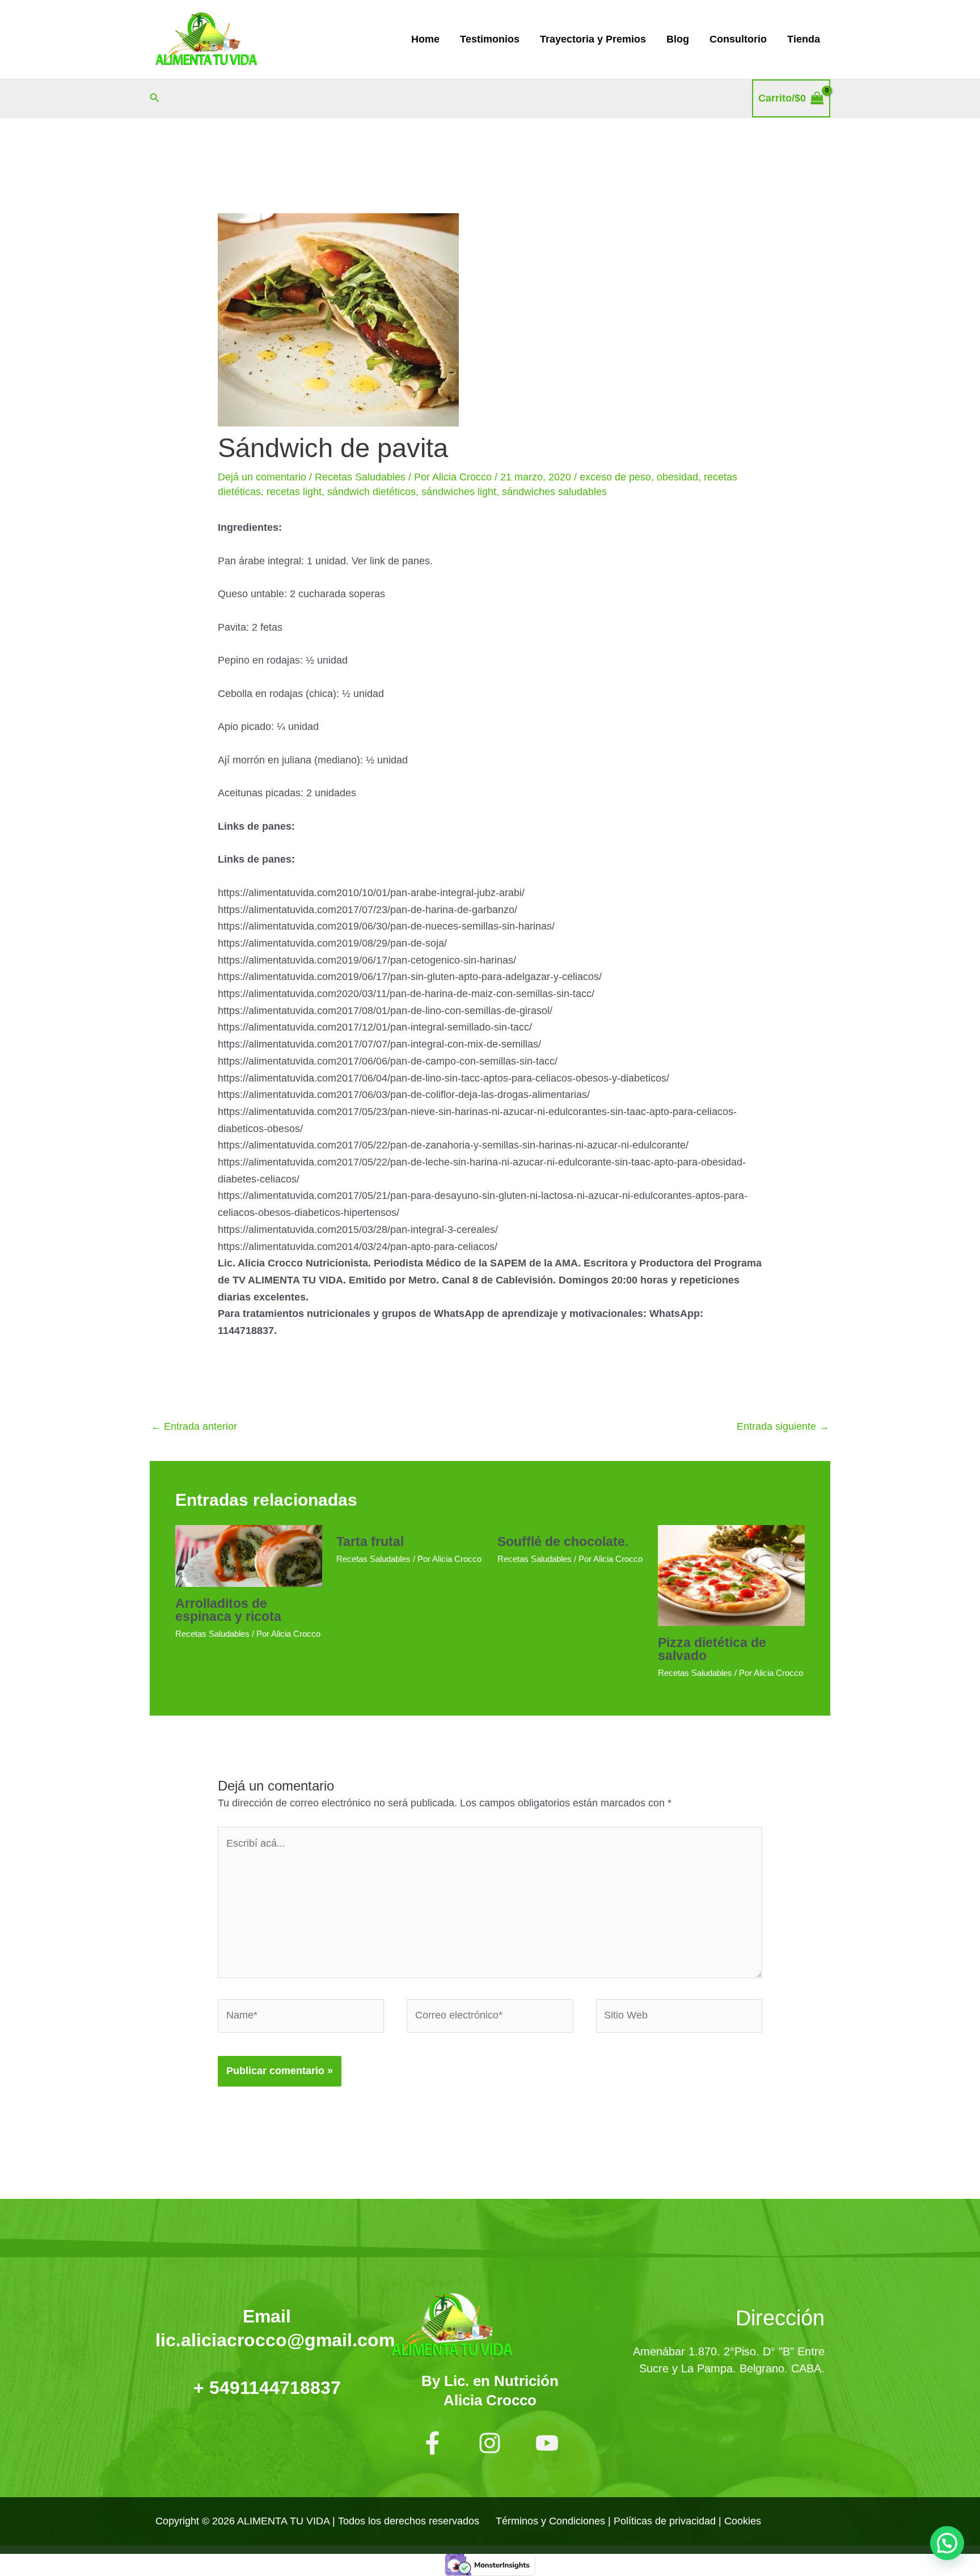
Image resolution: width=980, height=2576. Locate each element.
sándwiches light (459, 492)
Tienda (804, 39)
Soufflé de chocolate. (563, 1542)
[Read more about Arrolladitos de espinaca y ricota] (249, 1555)
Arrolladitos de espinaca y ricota (228, 1610)
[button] (155, 98)
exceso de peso (615, 477)
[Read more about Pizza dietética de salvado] (731, 1575)
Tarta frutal (370, 1542)
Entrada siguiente (783, 1426)
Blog (678, 39)
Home (425, 39)
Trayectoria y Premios (593, 39)
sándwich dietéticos (371, 492)
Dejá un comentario (262, 477)
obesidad (677, 477)
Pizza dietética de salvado (712, 1649)
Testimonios (490, 39)
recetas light (294, 492)
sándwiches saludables (554, 492)
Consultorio (738, 39)
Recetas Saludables (360, 477)
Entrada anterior (194, 1426)
